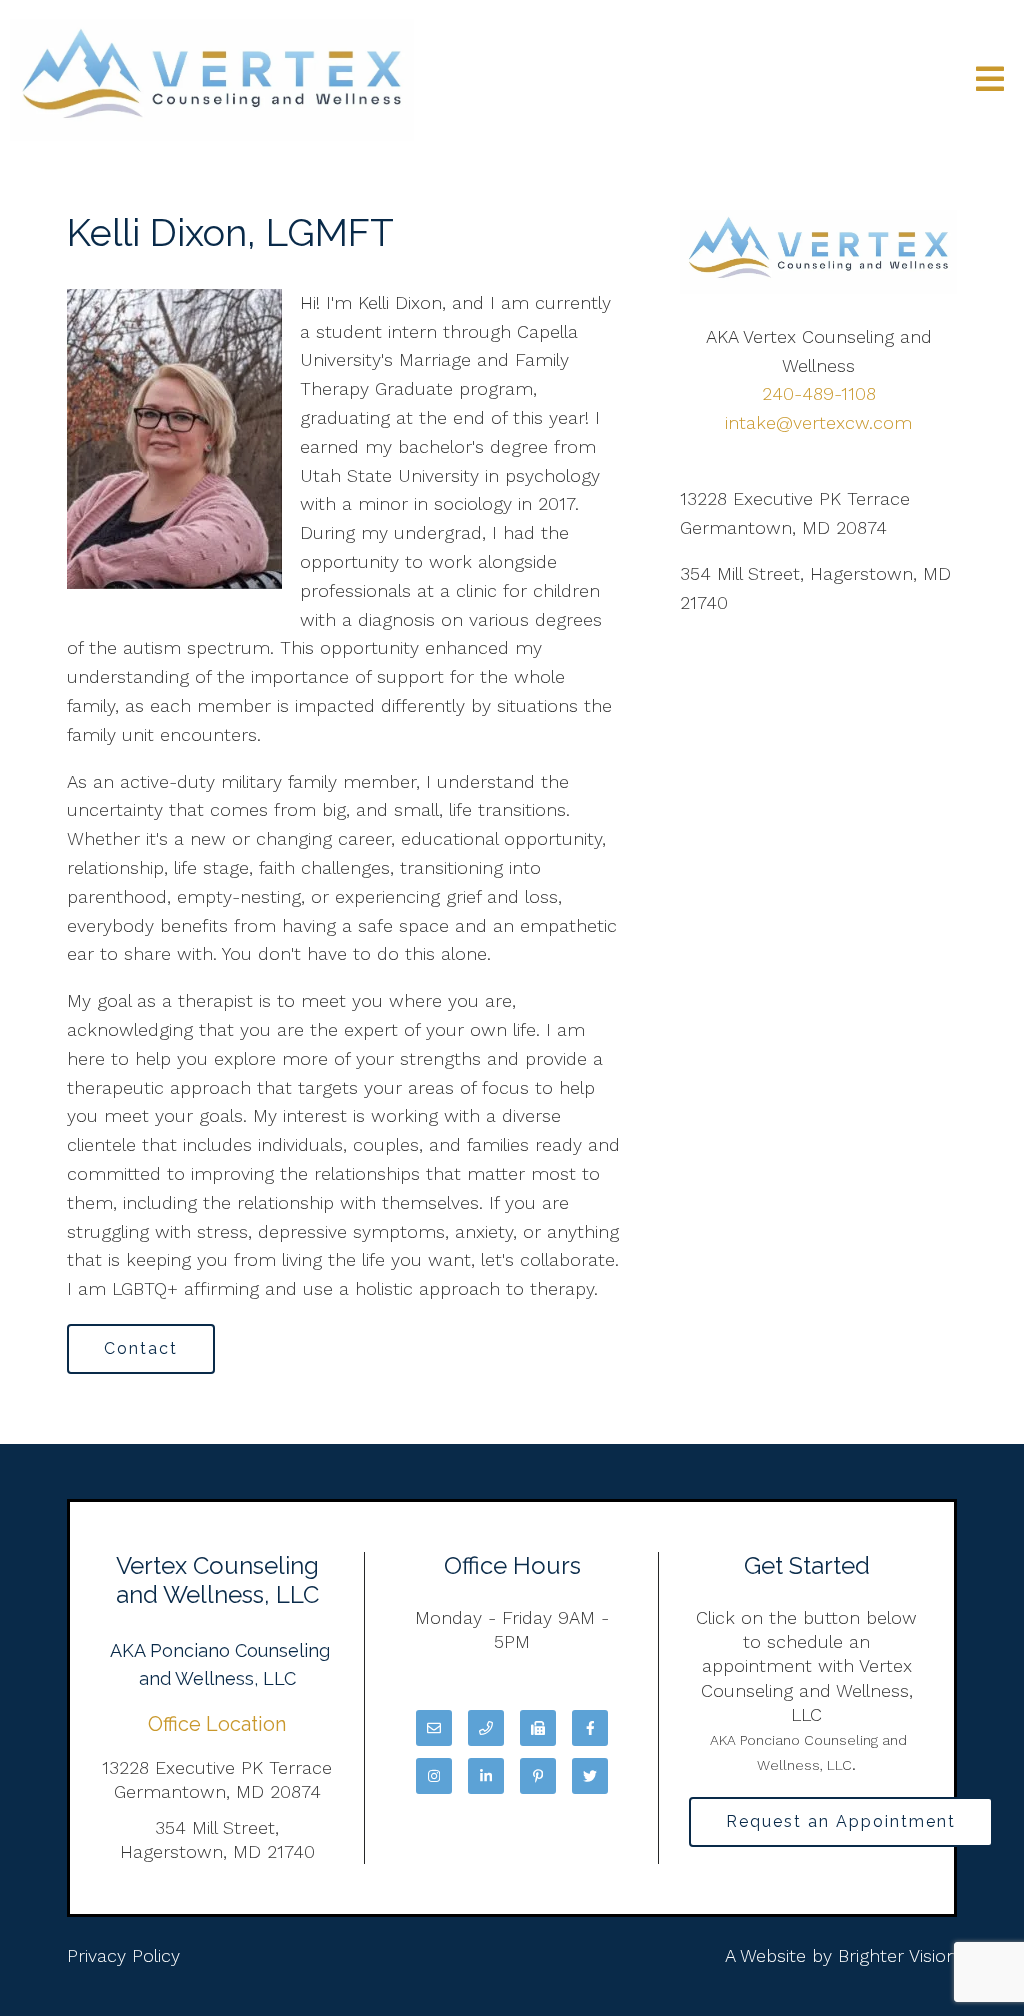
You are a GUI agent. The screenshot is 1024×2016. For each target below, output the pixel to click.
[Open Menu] (990, 80)
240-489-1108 (819, 393)
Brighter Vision (897, 1955)
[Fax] (538, 1728)
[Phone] (486, 1728)
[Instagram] (434, 1776)
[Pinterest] (538, 1776)
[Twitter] (590, 1776)
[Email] (434, 1728)
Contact (141, 1348)
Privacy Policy (123, 1955)
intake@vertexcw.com (818, 422)
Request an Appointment (841, 1821)
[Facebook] (590, 1728)
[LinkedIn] (486, 1776)
